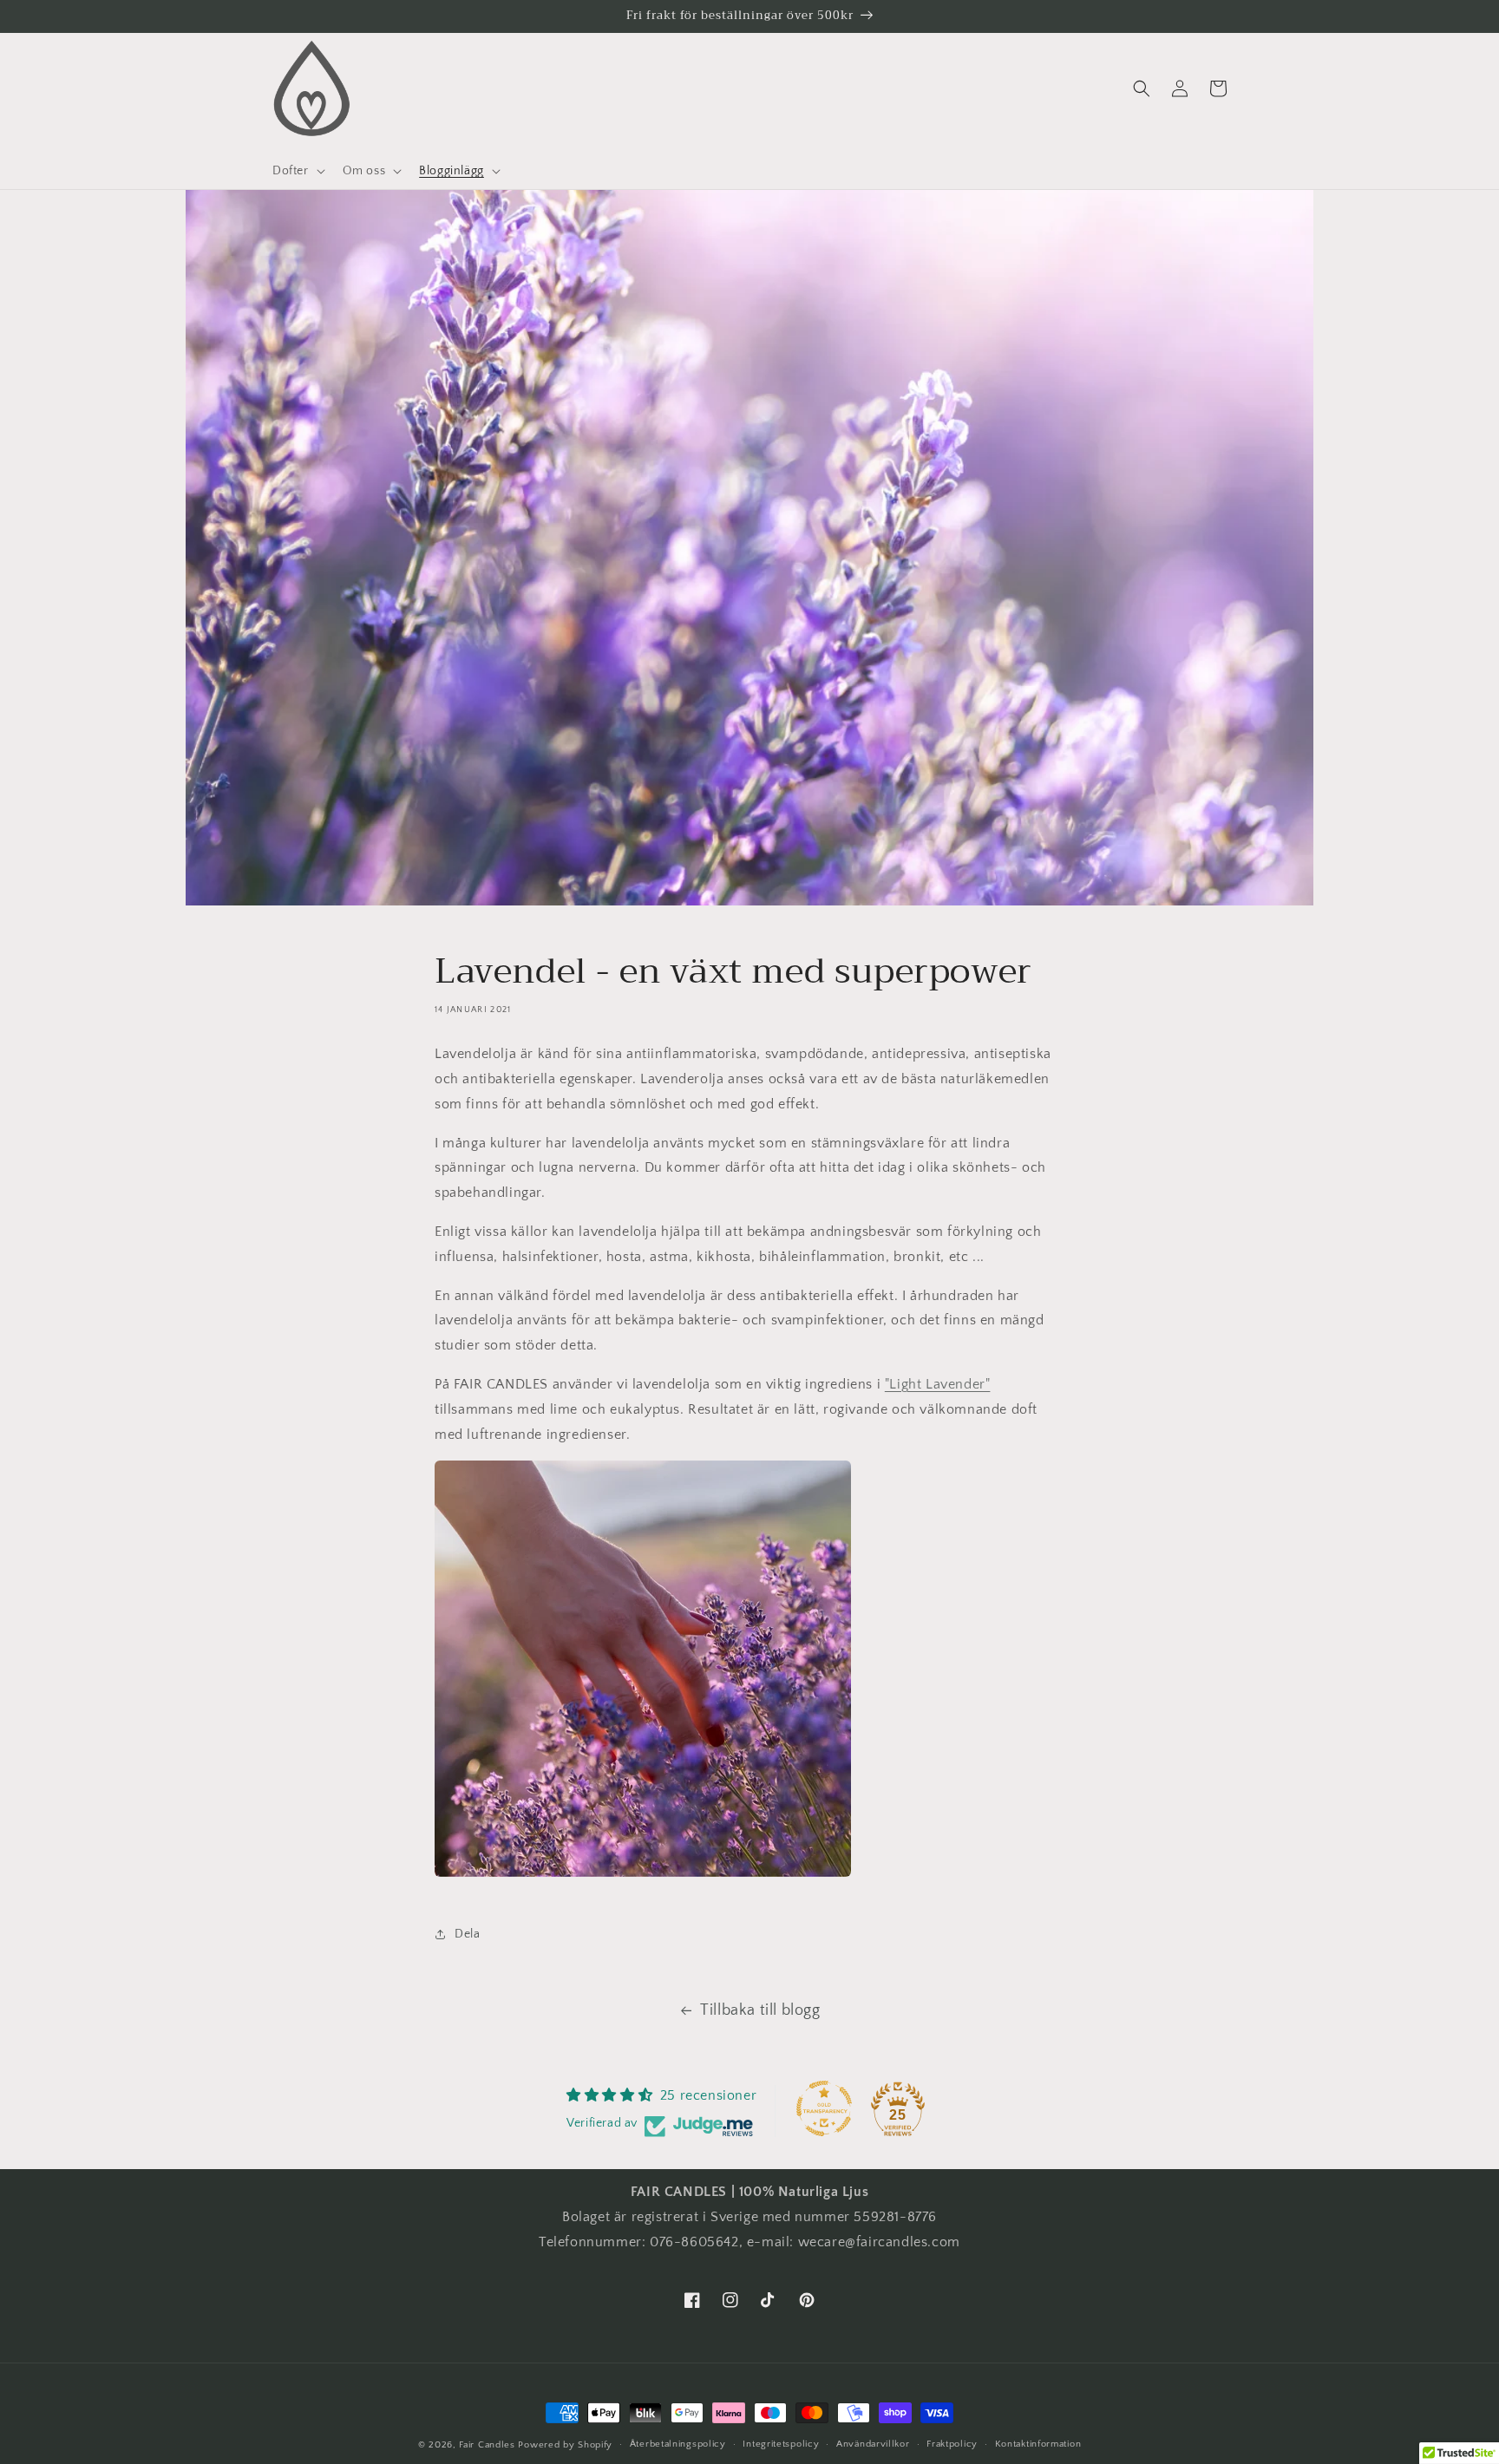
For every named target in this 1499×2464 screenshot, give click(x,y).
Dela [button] (467, 1934)
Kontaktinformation (1038, 2444)
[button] (297, 171)
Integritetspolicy (781, 2444)
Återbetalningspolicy (678, 2444)
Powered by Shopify (565, 2445)
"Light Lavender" (938, 1384)
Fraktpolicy (952, 2444)
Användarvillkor (873, 2444)
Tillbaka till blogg (760, 2010)
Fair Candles (487, 2445)
